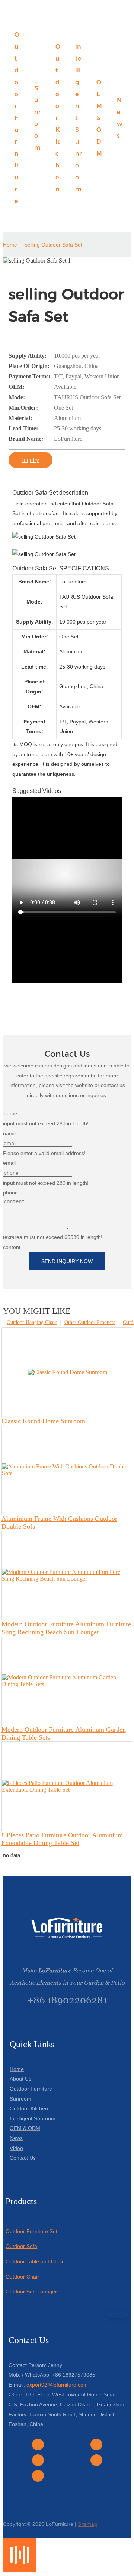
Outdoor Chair (22, 2277)
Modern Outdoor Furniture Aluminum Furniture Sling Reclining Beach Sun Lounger (66, 1628)
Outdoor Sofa (21, 2246)
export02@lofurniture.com (57, 2385)
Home (10, 245)
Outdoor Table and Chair (35, 2261)
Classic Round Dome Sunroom (43, 1421)
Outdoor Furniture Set (31, 2231)
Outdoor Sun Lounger (31, 2292)
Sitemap (87, 2524)
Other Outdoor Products (90, 1322)
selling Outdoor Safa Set (54, 245)
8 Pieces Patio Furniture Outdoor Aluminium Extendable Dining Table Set (62, 1839)
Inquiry (31, 460)
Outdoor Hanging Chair (32, 1322)
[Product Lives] (20, 2570)
